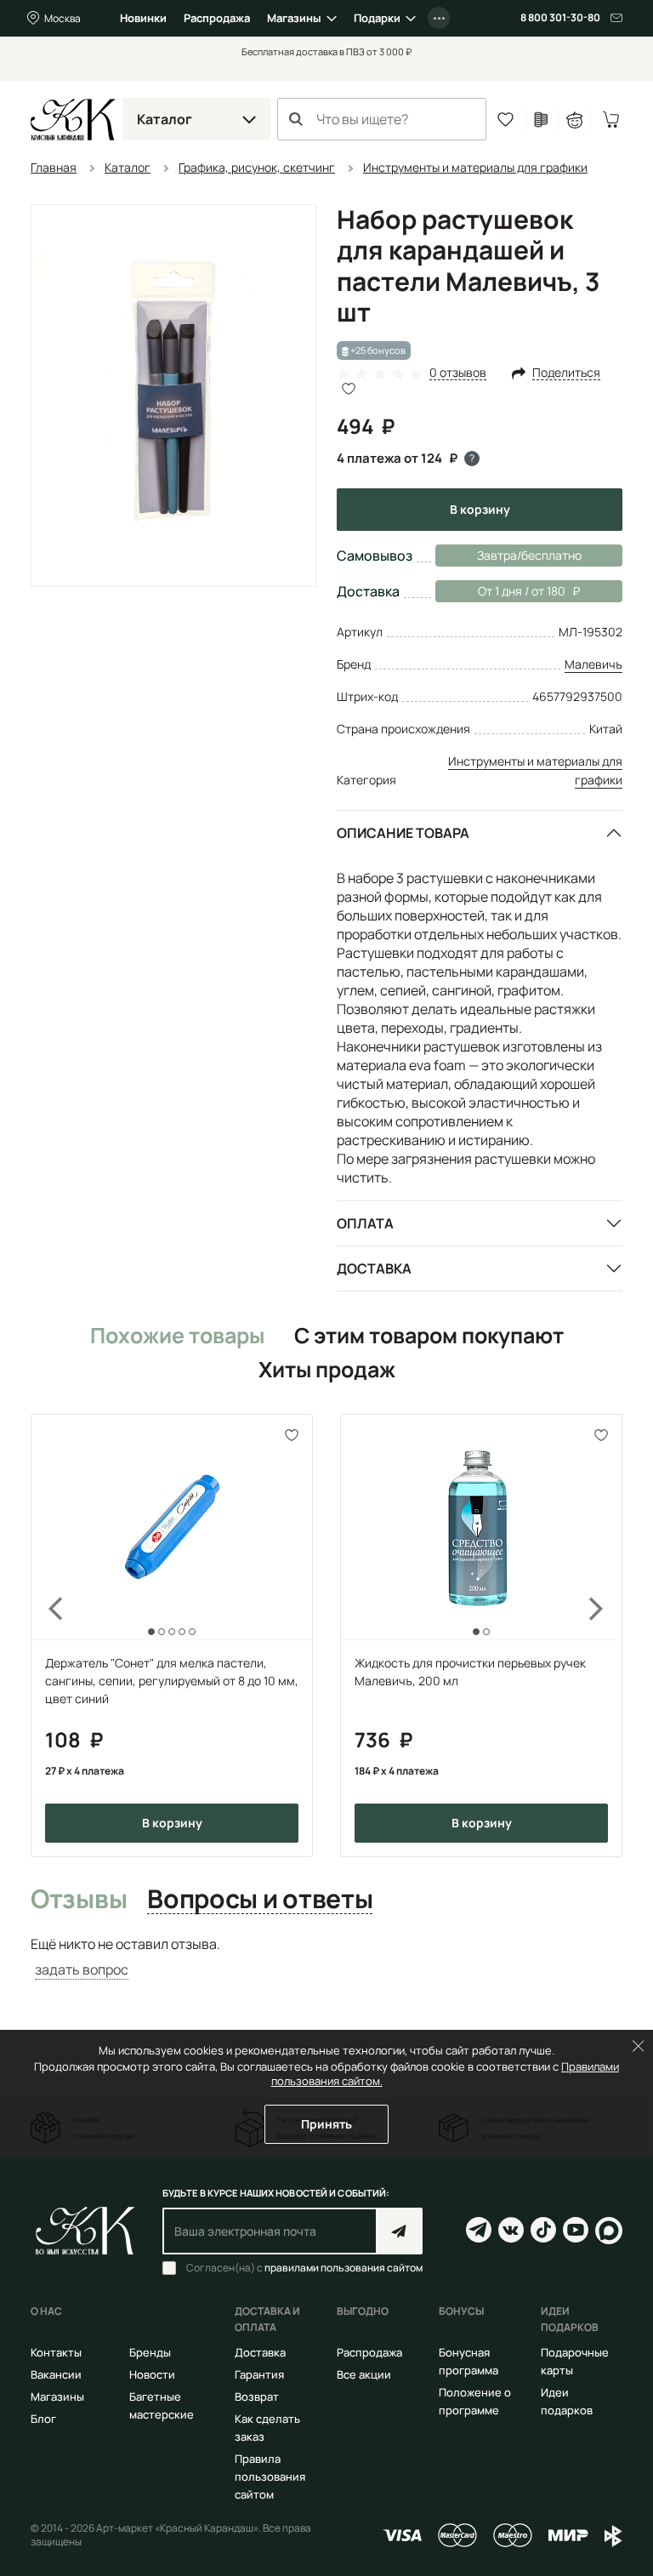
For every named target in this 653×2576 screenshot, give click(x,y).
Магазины (294, 18)
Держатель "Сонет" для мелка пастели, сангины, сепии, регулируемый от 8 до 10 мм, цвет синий (172, 1681)
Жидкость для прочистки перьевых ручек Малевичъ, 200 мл (470, 1672)
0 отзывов (458, 373)
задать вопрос (82, 1969)
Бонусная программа (468, 2361)
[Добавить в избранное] (292, 1435)
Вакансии (56, 2374)
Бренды (150, 2352)
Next (607, 1635)
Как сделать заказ (267, 2428)
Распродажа (217, 18)
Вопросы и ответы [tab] (260, 1900)
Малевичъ (593, 664)
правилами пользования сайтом (344, 2268)
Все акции (364, 2374)
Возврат (257, 2396)
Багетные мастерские (162, 2405)
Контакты (56, 2352)
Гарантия (259, 2374)
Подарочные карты (575, 2361)
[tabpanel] (326, 1957)
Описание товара (403, 833)
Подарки (377, 18)
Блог (43, 2419)
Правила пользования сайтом (270, 2476)
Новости (152, 2374)
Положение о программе (475, 2401)
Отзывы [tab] (79, 1900)
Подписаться (399, 2231)
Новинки (143, 18)
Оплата (365, 1223)
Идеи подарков (567, 2401)
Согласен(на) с (304, 2268)
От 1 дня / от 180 (500, 591)
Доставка (374, 1268)
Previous (46, 1635)
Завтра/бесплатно (529, 555)
